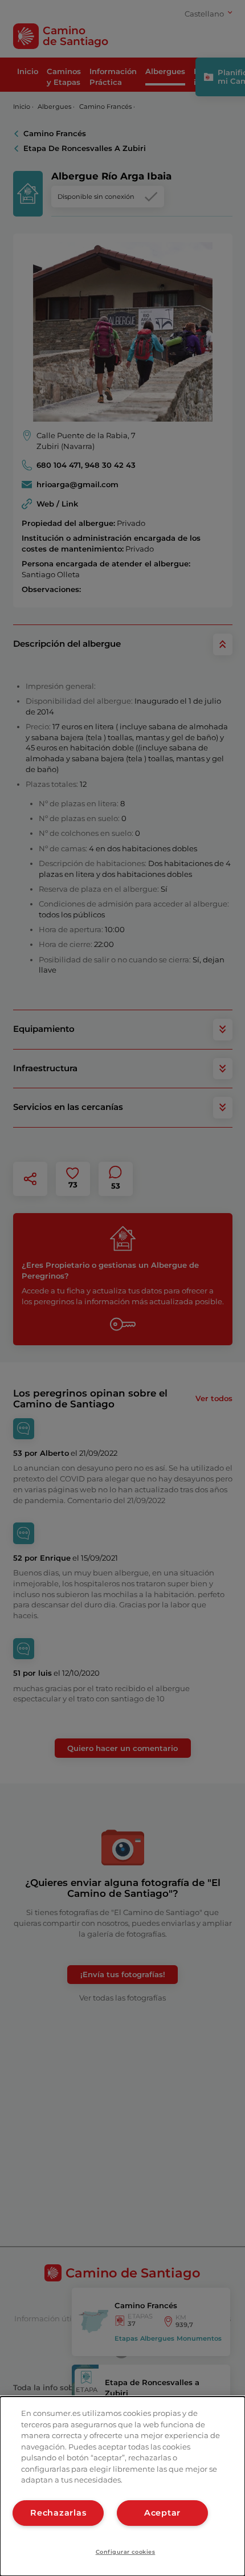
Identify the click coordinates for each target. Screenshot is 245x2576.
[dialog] (122, 2486)
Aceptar (162, 2513)
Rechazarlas (58, 2513)
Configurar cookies (126, 2552)
